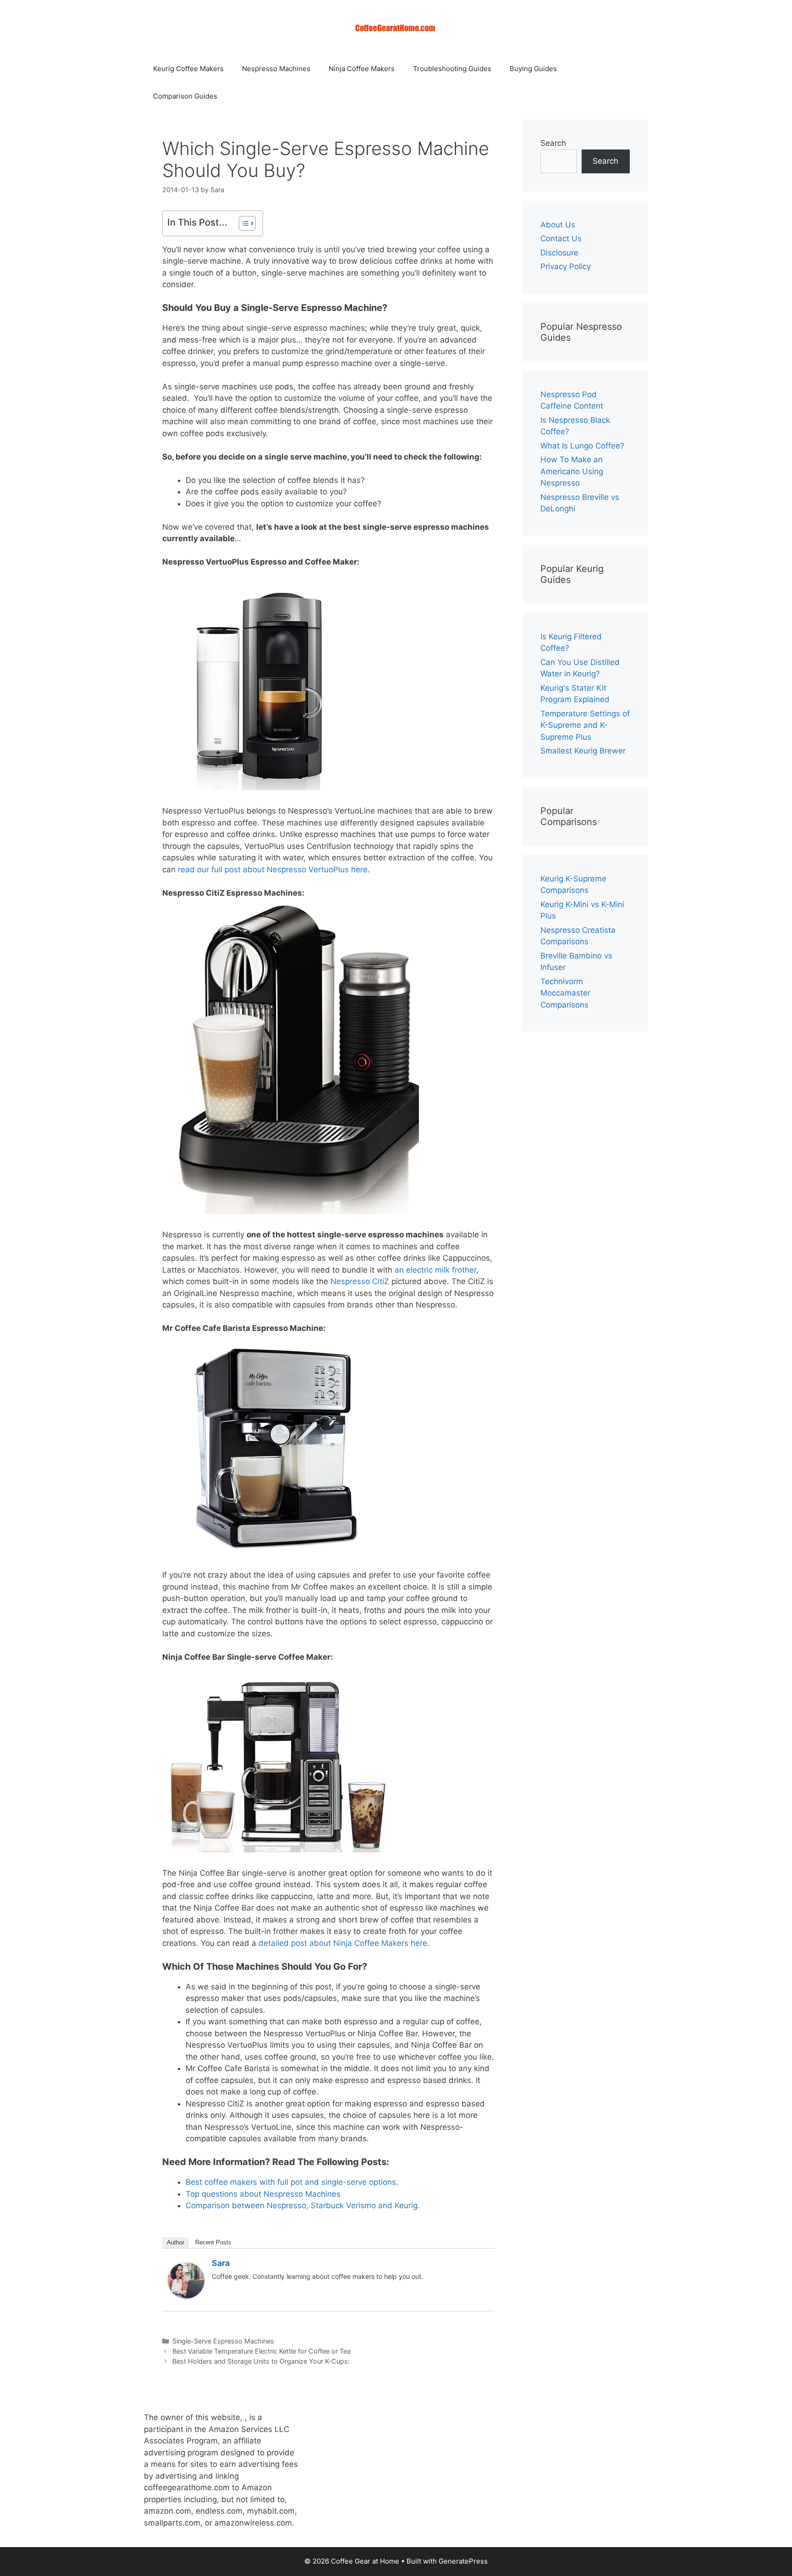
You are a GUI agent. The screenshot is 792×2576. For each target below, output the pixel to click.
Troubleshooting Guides (452, 69)
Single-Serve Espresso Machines (223, 2341)
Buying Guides (533, 69)
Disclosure (559, 253)
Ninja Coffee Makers (362, 69)
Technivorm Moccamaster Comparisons (565, 993)
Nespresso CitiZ (359, 1281)
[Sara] (186, 2296)
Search (553, 143)
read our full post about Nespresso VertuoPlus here (273, 870)
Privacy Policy (566, 266)
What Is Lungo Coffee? (582, 446)
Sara (221, 2263)
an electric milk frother (435, 1270)
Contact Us (561, 238)
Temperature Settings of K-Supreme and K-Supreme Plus (585, 725)
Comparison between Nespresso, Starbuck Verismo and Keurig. (303, 2205)
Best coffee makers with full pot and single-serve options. (292, 2182)
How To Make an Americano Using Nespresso (572, 471)
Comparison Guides (185, 96)
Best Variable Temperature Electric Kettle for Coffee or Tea (261, 2351)
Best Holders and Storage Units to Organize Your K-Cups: (261, 2361)
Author (176, 2242)
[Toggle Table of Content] (243, 223)
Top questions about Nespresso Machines (263, 2194)
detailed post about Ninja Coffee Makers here (343, 1943)
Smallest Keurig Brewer (583, 751)
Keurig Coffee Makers (188, 69)
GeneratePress (463, 2561)
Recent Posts (213, 2242)
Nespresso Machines (276, 69)
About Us (558, 225)
